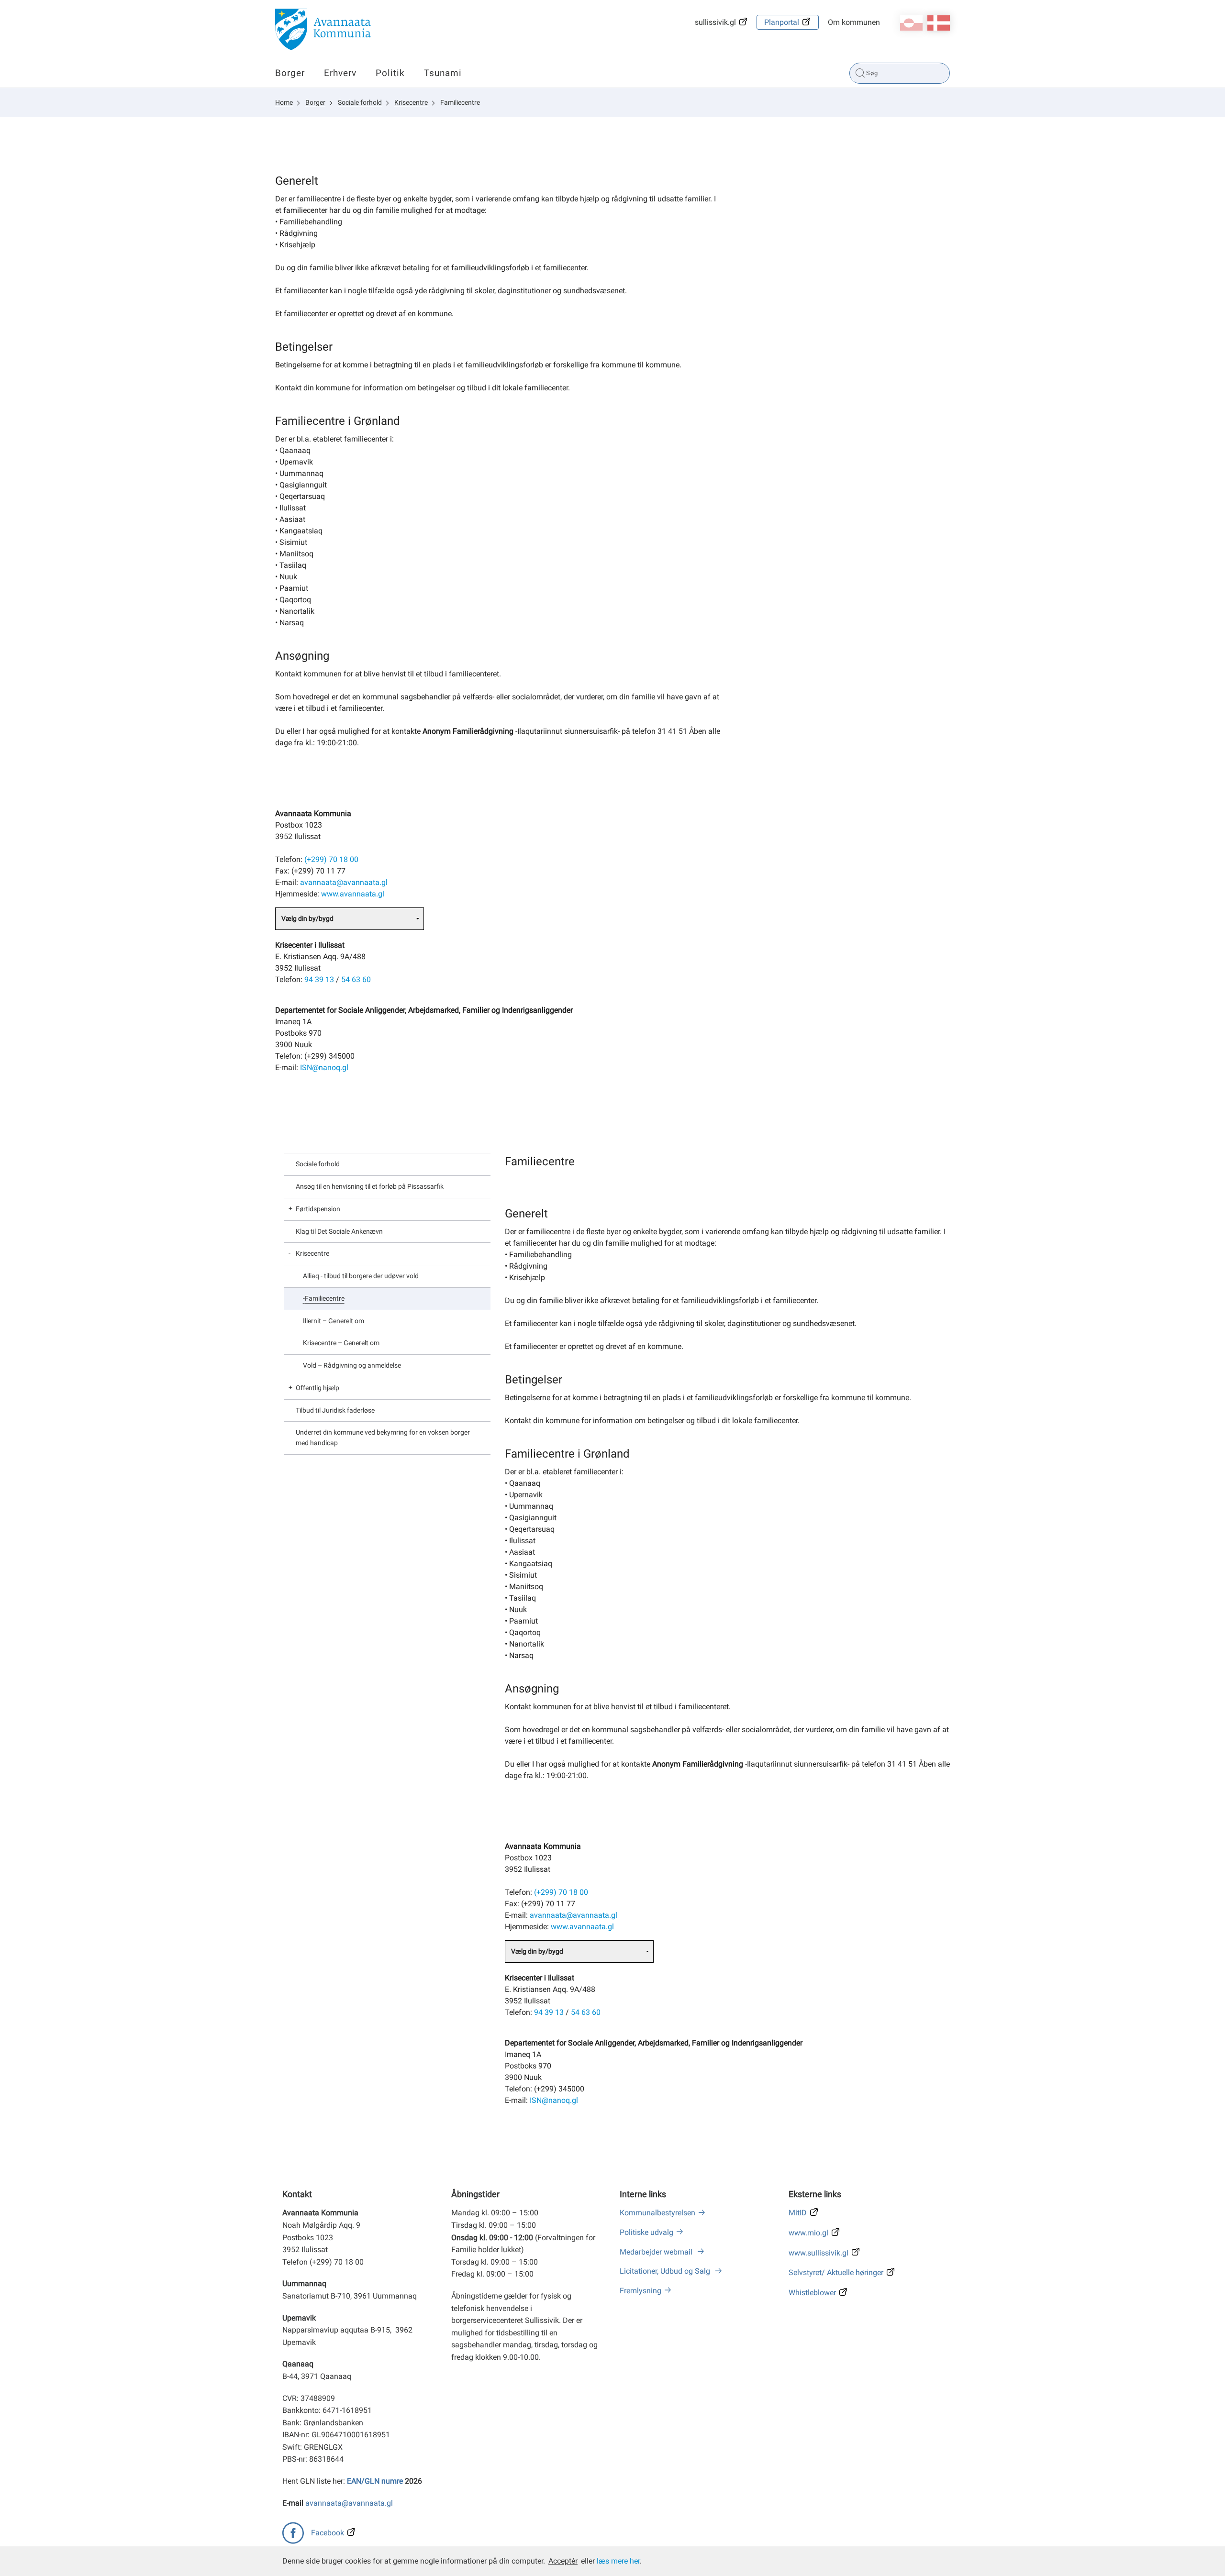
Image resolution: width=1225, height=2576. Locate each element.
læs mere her (618, 2561)
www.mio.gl (808, 2233)
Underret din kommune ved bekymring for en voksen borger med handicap (383, 1437)
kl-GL (911, 23)
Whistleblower (812, 2293)
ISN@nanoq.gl (324, 1067)
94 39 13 (319, 979)
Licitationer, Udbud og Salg (666, 2271)
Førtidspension (318, 1209)
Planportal (782, 22)
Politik (390, 73)
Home (284, 102)
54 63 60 (356, 979)
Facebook (328, 2533)
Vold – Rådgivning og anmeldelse (352, 1365)
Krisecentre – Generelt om (341, 1343)
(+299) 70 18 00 (331, 859)
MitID (798, 2213)
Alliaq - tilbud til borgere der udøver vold (361, 1276)
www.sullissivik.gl (819, 2253)
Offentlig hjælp (317, 1388)
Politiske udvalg (646, 2232)
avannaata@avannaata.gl (344, 882)
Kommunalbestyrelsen (657, 2213)
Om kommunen (854, 22)
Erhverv (340, 73)
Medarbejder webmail (657, 2252)
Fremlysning (640, 2291)
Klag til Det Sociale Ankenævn (339, 1231)
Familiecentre (460, 102)
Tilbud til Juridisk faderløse (335, 1410)
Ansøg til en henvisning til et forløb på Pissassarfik (370, 1186)
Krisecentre (411, 102)
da (939, 23)
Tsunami (443, 73)
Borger (290, 73)
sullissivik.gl (715, 22)
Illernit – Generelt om (334, 1321)
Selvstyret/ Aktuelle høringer (836, 2272)
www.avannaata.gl (353, 894)
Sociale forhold (360, 102)
